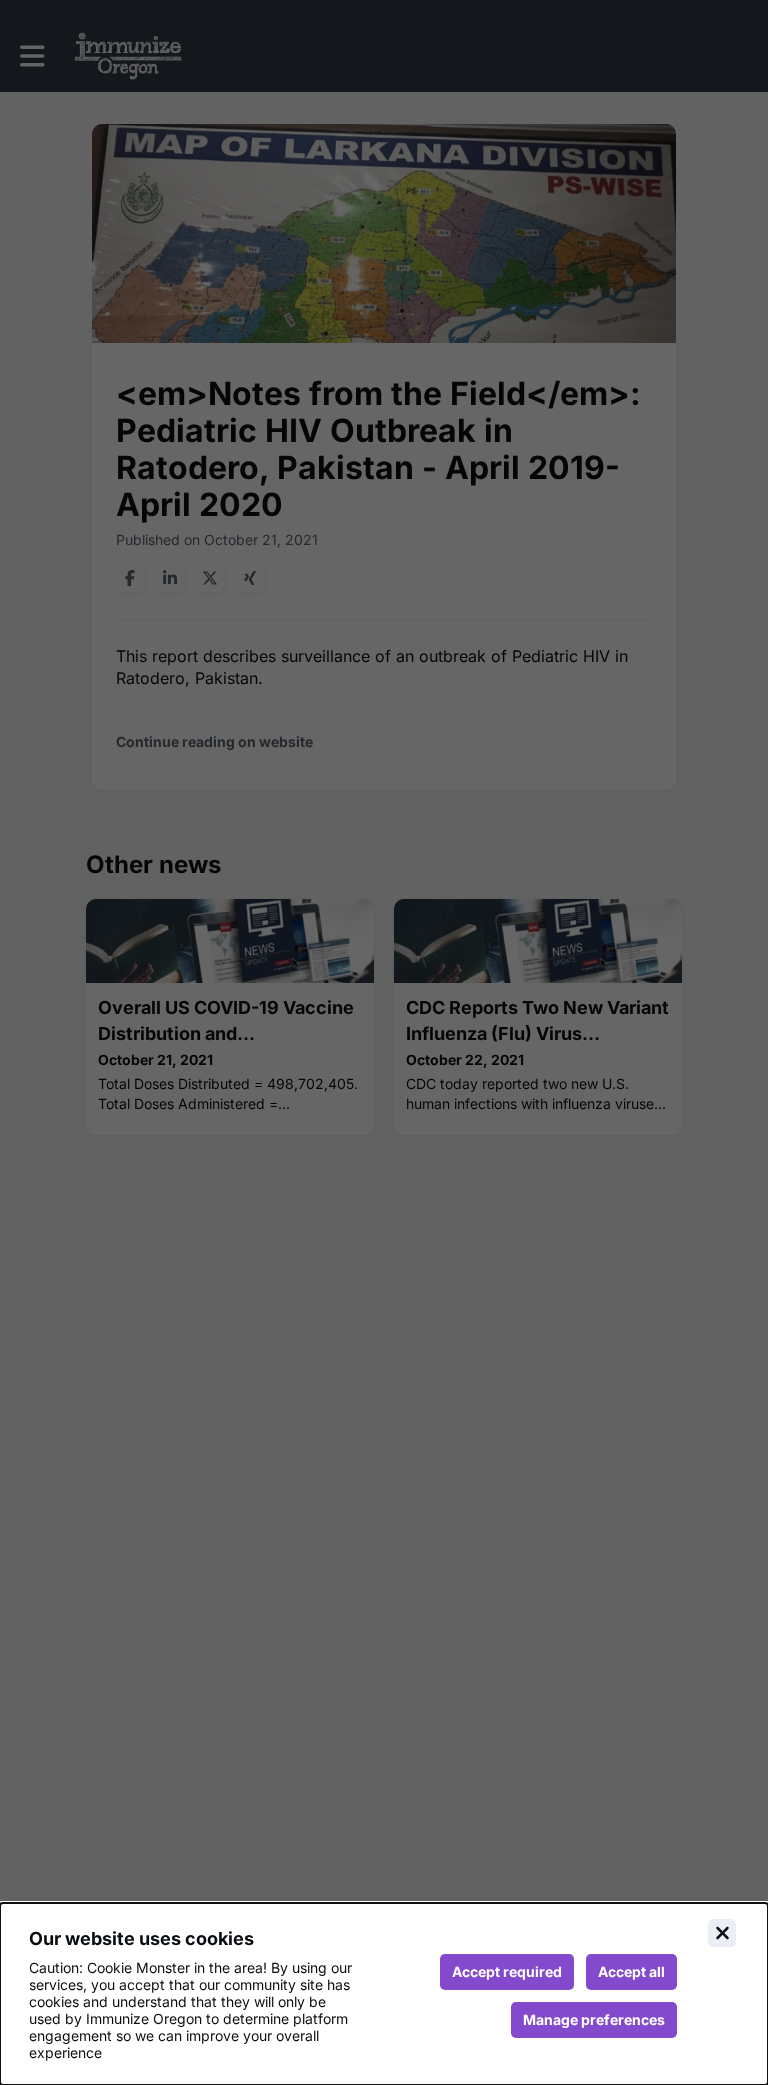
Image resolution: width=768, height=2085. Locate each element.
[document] (384, 1994)
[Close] (722, 1933)
